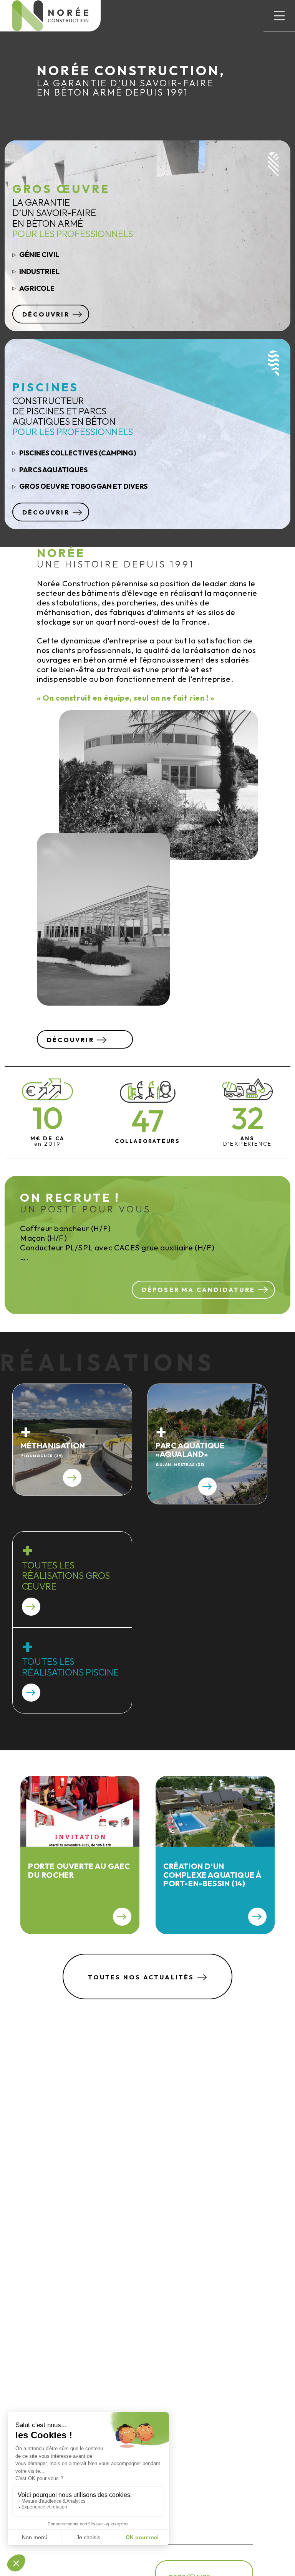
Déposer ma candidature (198, 1290)
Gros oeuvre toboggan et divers (83, 486)
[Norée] (50, 16)
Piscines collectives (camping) (78, 453)
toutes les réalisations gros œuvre (66, 1576)
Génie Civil (39, 255)
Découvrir (46, 314)
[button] (279, 16)
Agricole (37, 288)
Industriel (39, 271)
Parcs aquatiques (53, 470)
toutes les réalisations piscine (70, 1667)
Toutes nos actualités (141, 1977)
